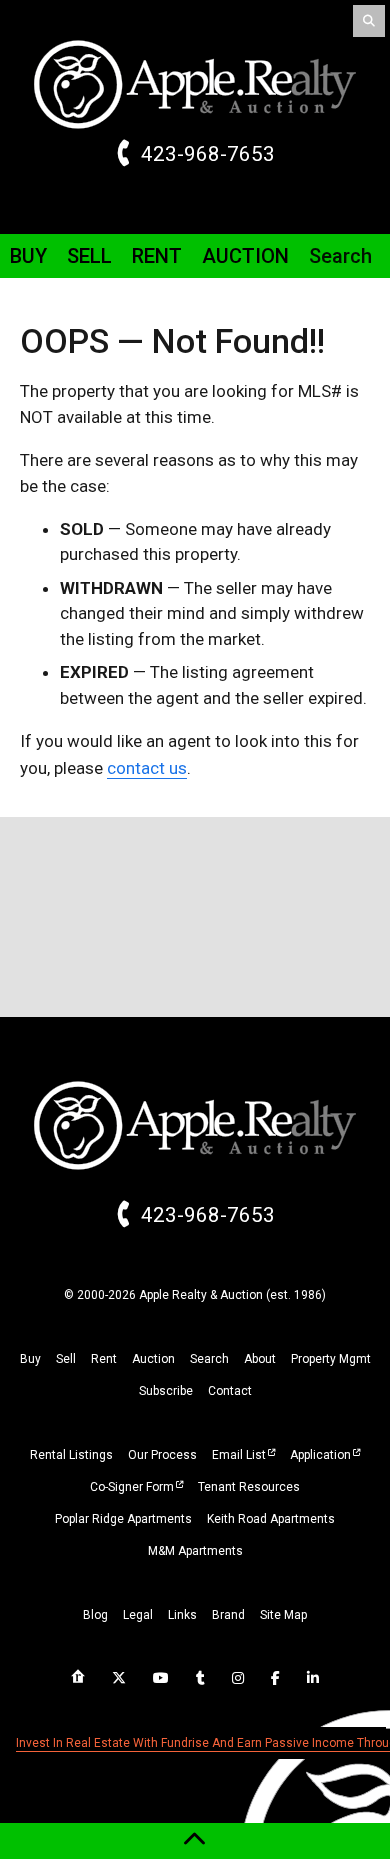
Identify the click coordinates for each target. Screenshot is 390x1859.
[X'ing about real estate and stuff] (119, 1678)
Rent (157, 256)
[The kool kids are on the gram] (238, 1678)
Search (340, 256)
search (209, 1359)
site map (283, 1615)
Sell (89, 256)
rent (104, 1359)
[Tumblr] (200, 1678)
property (331, 1359)
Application (320, 1455)
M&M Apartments (195, 1551)
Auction (245, 256)
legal (138, 1615)
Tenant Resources (249, 1487)
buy (30, 1359)
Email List (239, 1455)
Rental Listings (71, 1455)
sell (66, 1359)
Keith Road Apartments (271, 1519)
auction (153, 1359)
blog (95, 1615)
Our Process (162, 1455)
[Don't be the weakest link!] (313, 1678)
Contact (230, 1391)
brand (228, 1615)
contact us (147, 768)
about (260, 1359)
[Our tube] (161, 1678)
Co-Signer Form (132, 1487)
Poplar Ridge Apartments (123, 1519)
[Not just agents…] (78, 1677)
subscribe (166, 1391)
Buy (28, 256)
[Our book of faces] (275, 1678)
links (182, 1615)
